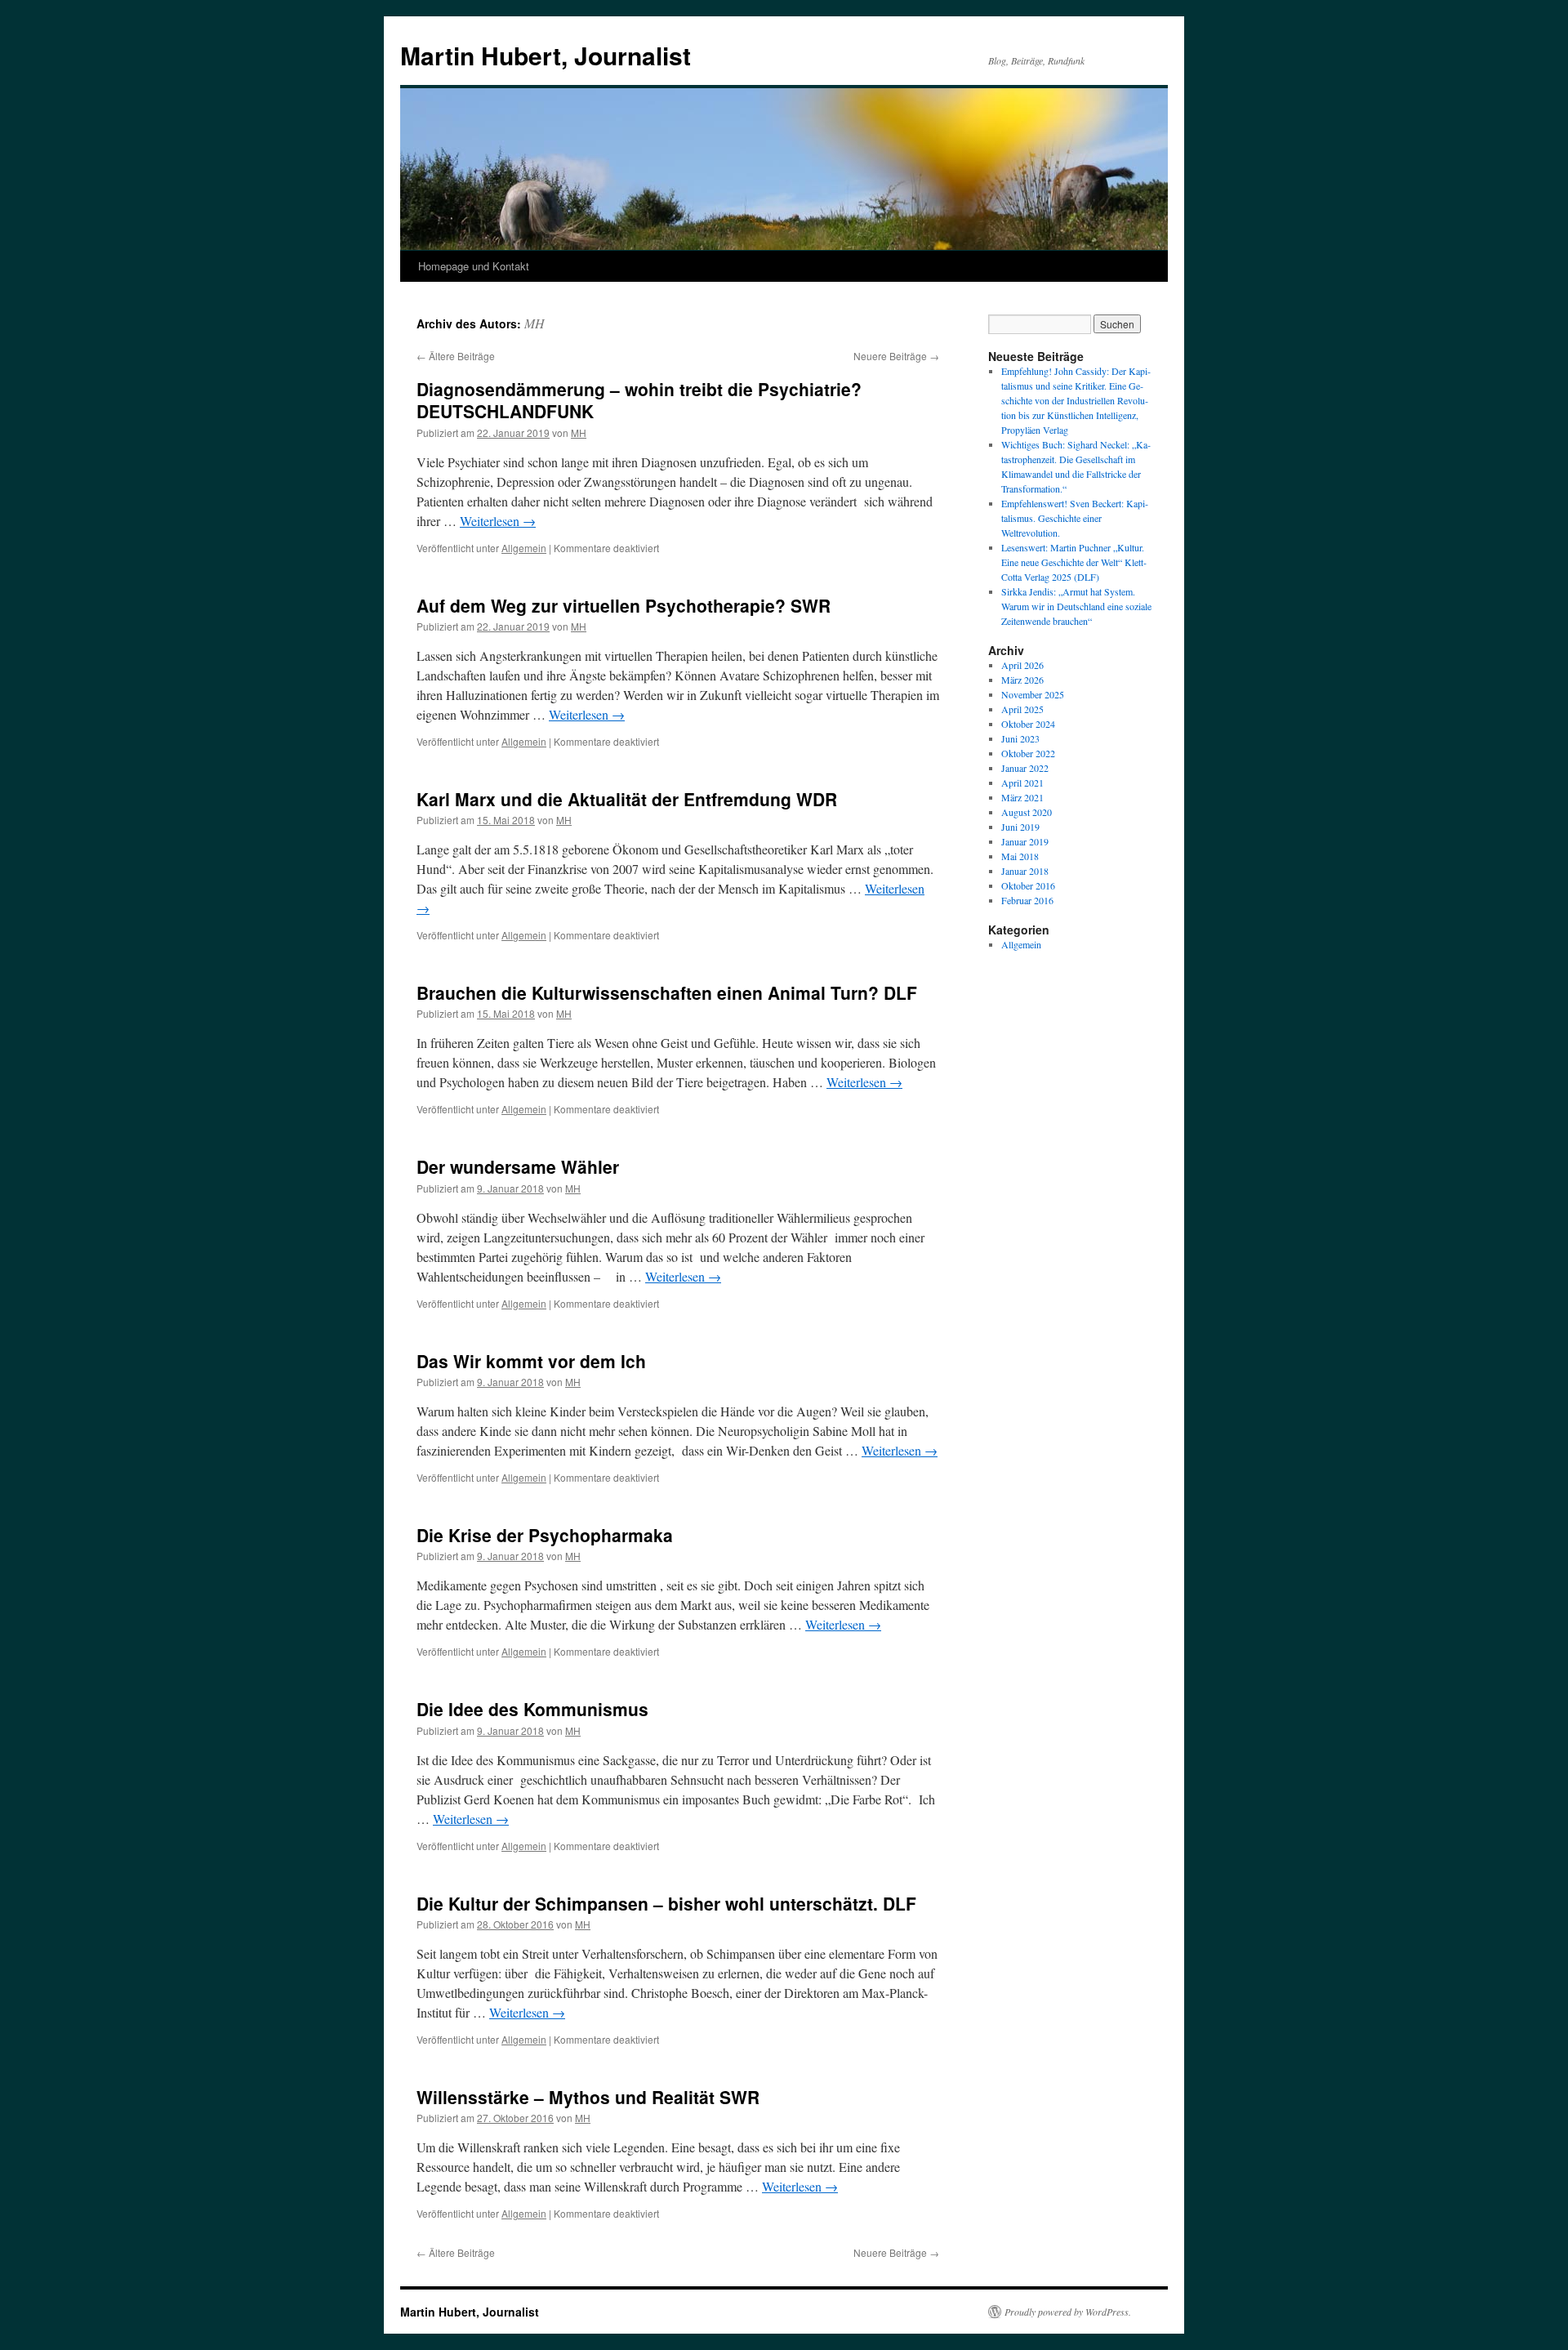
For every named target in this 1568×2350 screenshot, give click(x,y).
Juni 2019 (1020, 827)
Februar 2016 (1027, 900)
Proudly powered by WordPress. (1068, 2312)
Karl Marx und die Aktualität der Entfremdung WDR (627, 799)
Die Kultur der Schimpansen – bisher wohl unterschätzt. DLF (666, 1903)
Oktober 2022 (1028, 753)
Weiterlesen (498, 521)
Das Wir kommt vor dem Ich (531, 1361)
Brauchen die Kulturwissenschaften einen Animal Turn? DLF (667, 992)
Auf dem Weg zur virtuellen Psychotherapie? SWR (624, 605)
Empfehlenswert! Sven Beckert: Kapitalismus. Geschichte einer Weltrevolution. (1075, 518)
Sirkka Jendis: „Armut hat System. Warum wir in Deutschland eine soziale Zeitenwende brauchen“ (1076, 606)
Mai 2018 (1020, 856)
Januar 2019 (1025, 841)
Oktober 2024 (1028, 724)
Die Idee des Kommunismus (532, 1709)
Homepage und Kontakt (474, 266)
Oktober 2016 (1028, 885)
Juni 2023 (1020, 738)
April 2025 (1022, 709)
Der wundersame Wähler (518, 1166)
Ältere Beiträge (456, 356)
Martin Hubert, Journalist (546, 55)
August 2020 (1027, 812)
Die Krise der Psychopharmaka (545, 1535)
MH (535, 323)
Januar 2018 (1025, 871)
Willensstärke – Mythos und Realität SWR (588, 2097)
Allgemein (524, 548)
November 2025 (1033, 694)
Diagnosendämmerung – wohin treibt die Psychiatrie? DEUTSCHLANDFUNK (639, 400)
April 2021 (1022, 783)
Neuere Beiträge (896, 356)
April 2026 (1022, 665)
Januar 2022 (1025, 768)
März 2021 (1022, 797)
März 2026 (1022, 680)
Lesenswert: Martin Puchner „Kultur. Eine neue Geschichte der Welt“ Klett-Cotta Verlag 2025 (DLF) (1074, 562)
